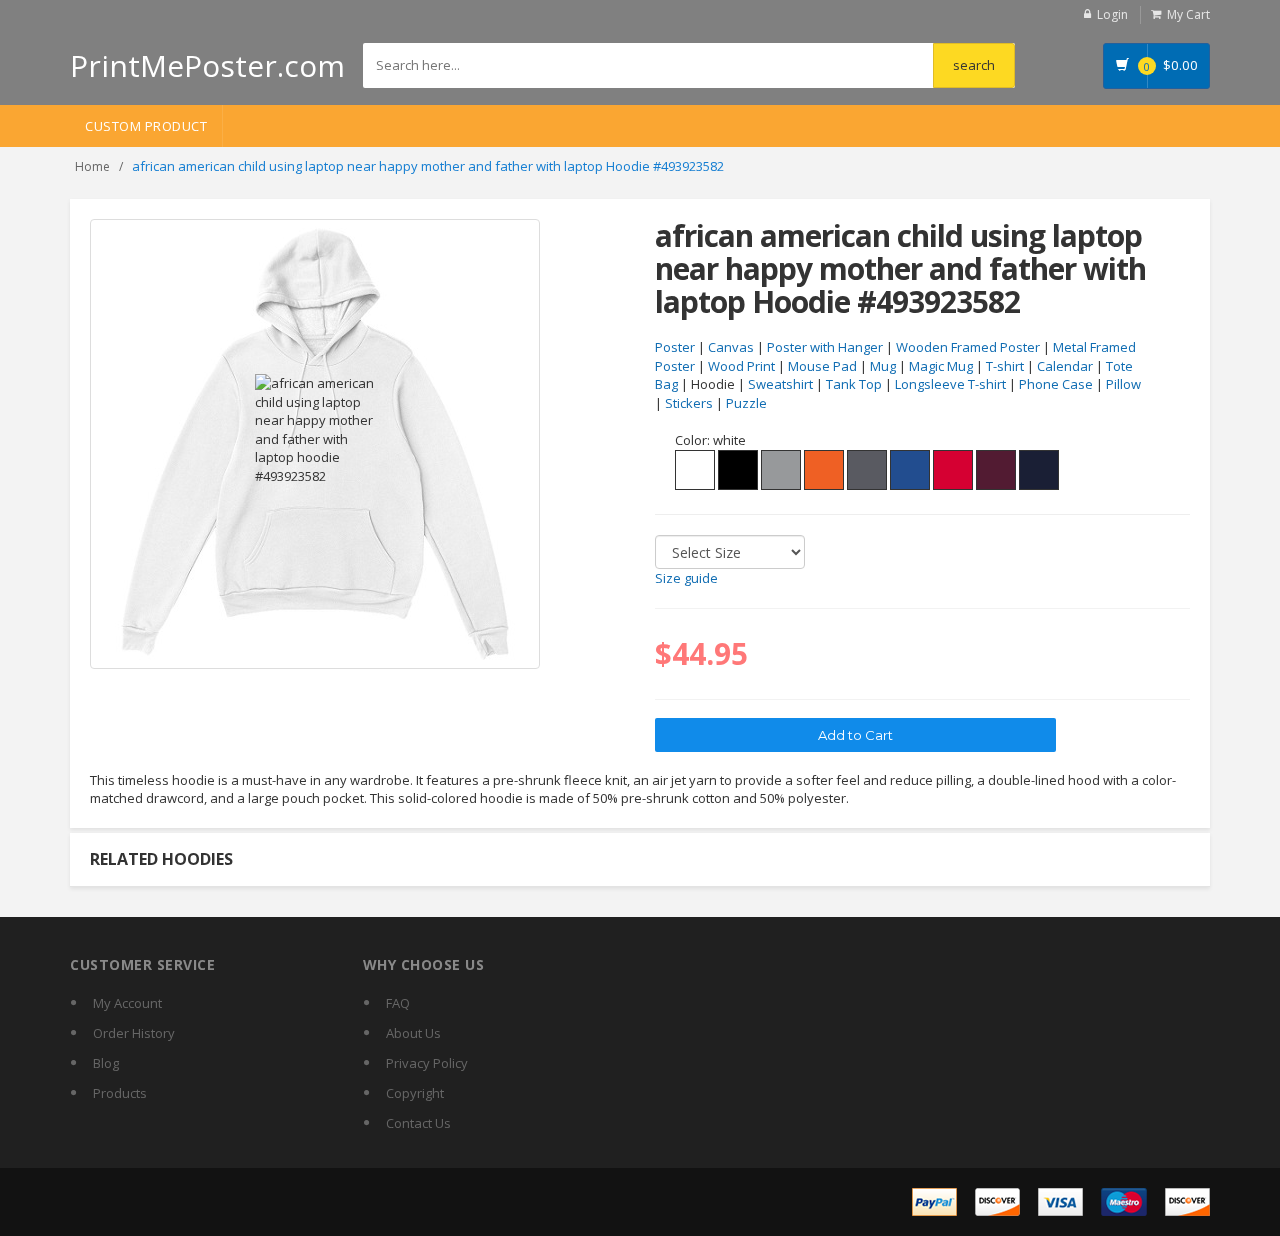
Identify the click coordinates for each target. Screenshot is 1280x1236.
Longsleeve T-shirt (950, 384)
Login (1112, 14)
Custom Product (146, 126)
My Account (127, 1003)
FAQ (398, 1003)
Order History (134, 1033)
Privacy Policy (427, 1063)
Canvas (731, 347)
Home (92, 166)
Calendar (1065, 366)
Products (120, 1093)
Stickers (689, 403)
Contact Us (418, 1123)
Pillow (1123, 384)
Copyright (415, 1093)
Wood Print (741, 366)
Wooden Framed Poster (968, 347)
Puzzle (746, 403)
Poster (675, 347)
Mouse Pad (822, 366)
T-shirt (1005, 366)
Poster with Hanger (825, 347)
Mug (883, 366)
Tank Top (854, 384)
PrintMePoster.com (207, 65)
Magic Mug (941, 366)
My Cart (1188, 14)
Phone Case (1056, 384)
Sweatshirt (780, 384)
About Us (413, 1033)
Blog (106, 1063)
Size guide (686, 578)
